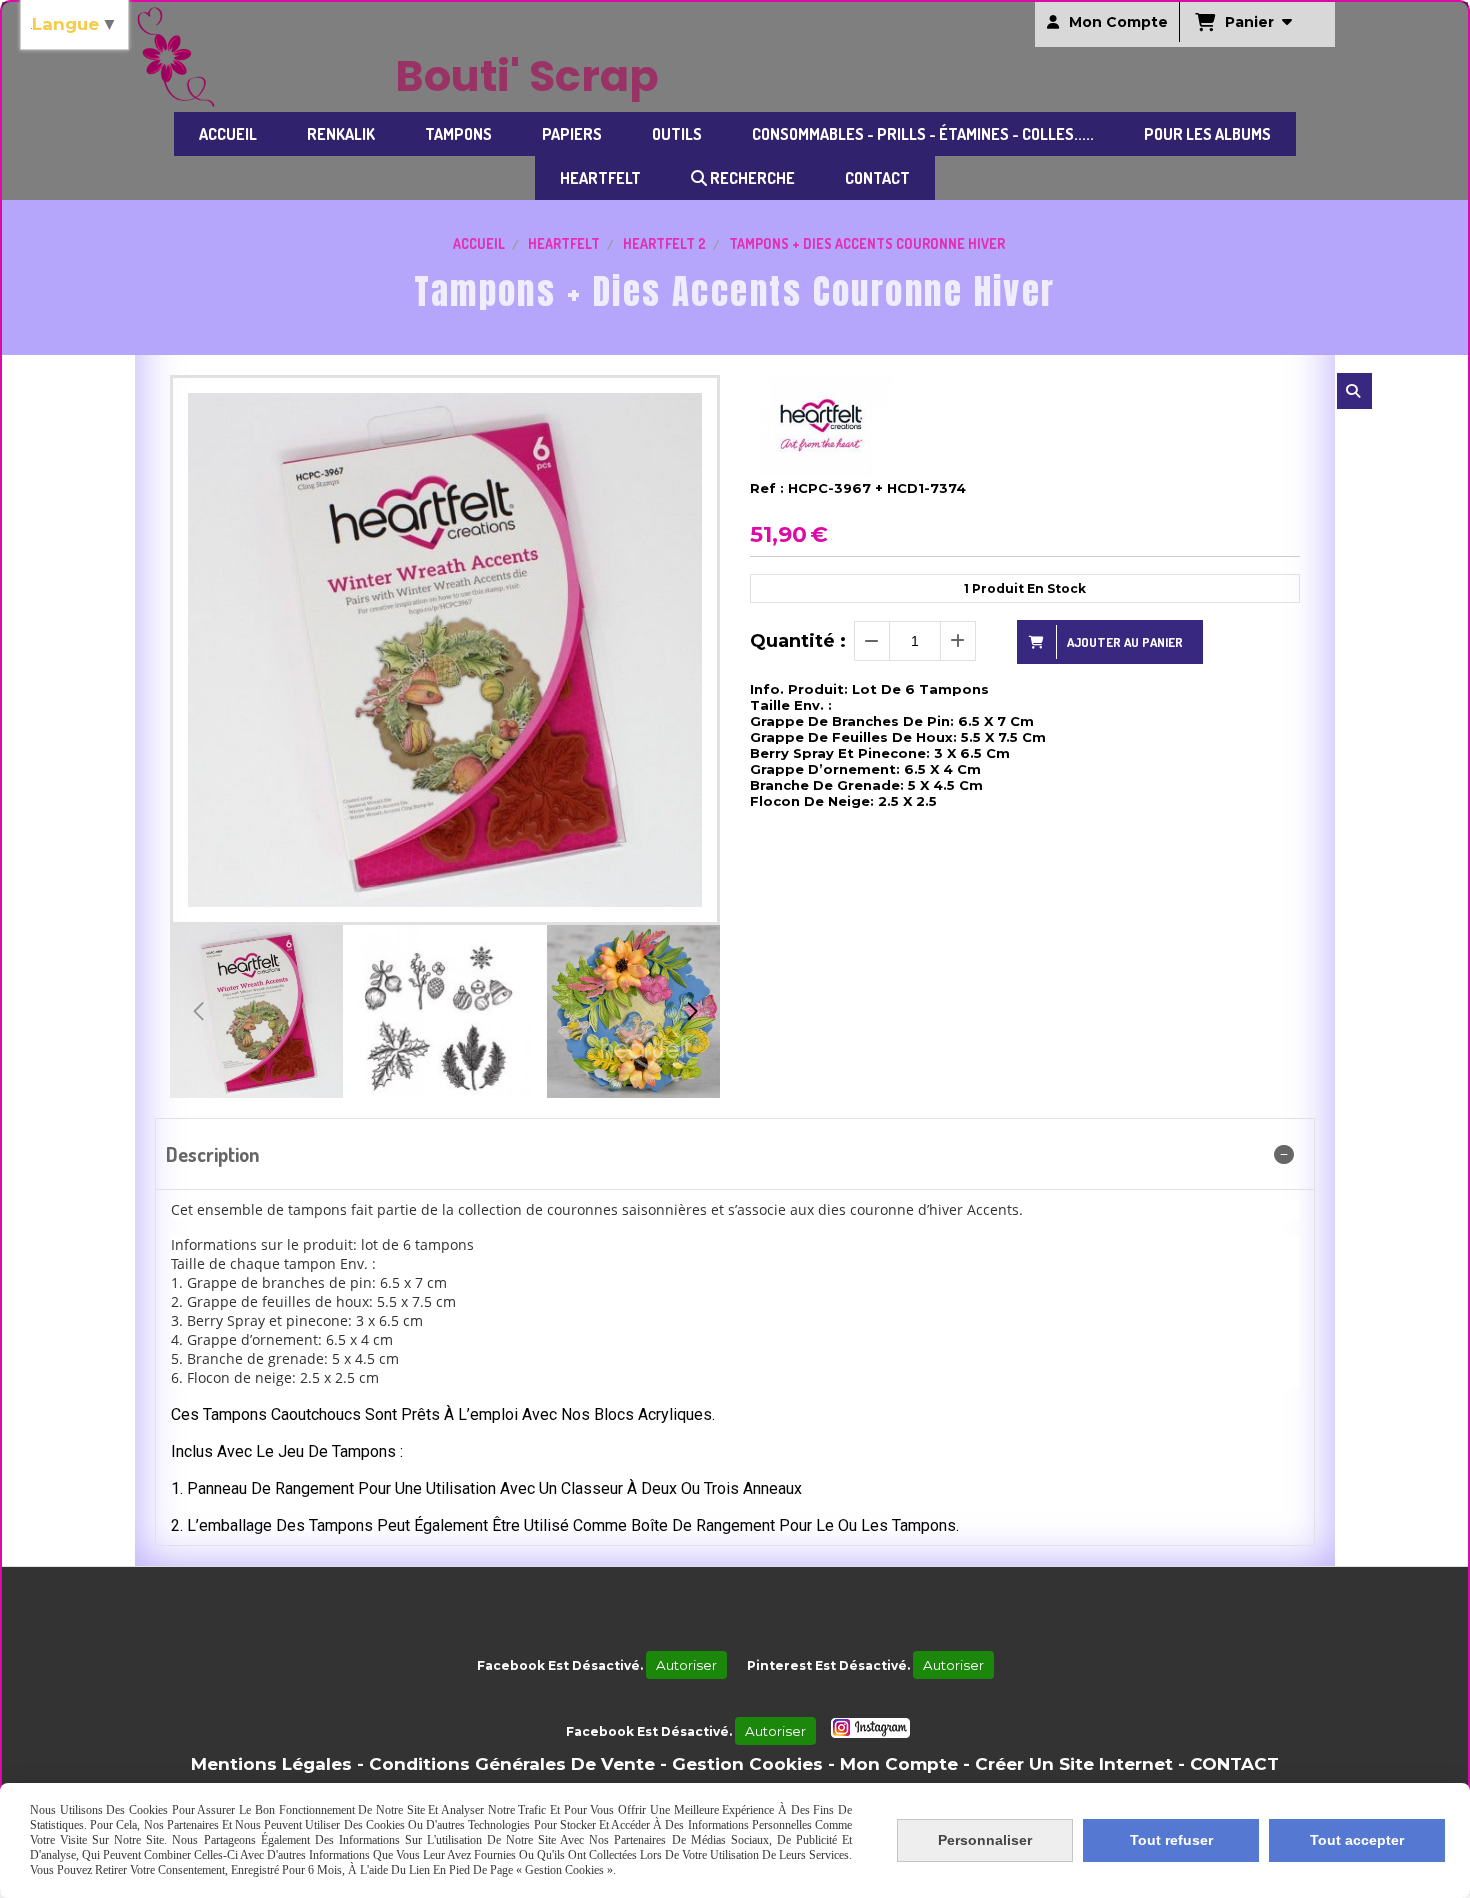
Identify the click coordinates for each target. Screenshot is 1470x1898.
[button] (692, 1011)
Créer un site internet (1074, 1764)
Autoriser (686, 1665)
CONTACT (1234, 1764)
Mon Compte (899, 1764)
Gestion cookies (747, 1764)
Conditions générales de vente (512, 1764)
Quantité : (798, 641)
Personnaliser (985, 1840)
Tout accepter (1357, 1840)
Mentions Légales (271, 1764)
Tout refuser (1171, 1840)
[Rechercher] (1354, 391)
